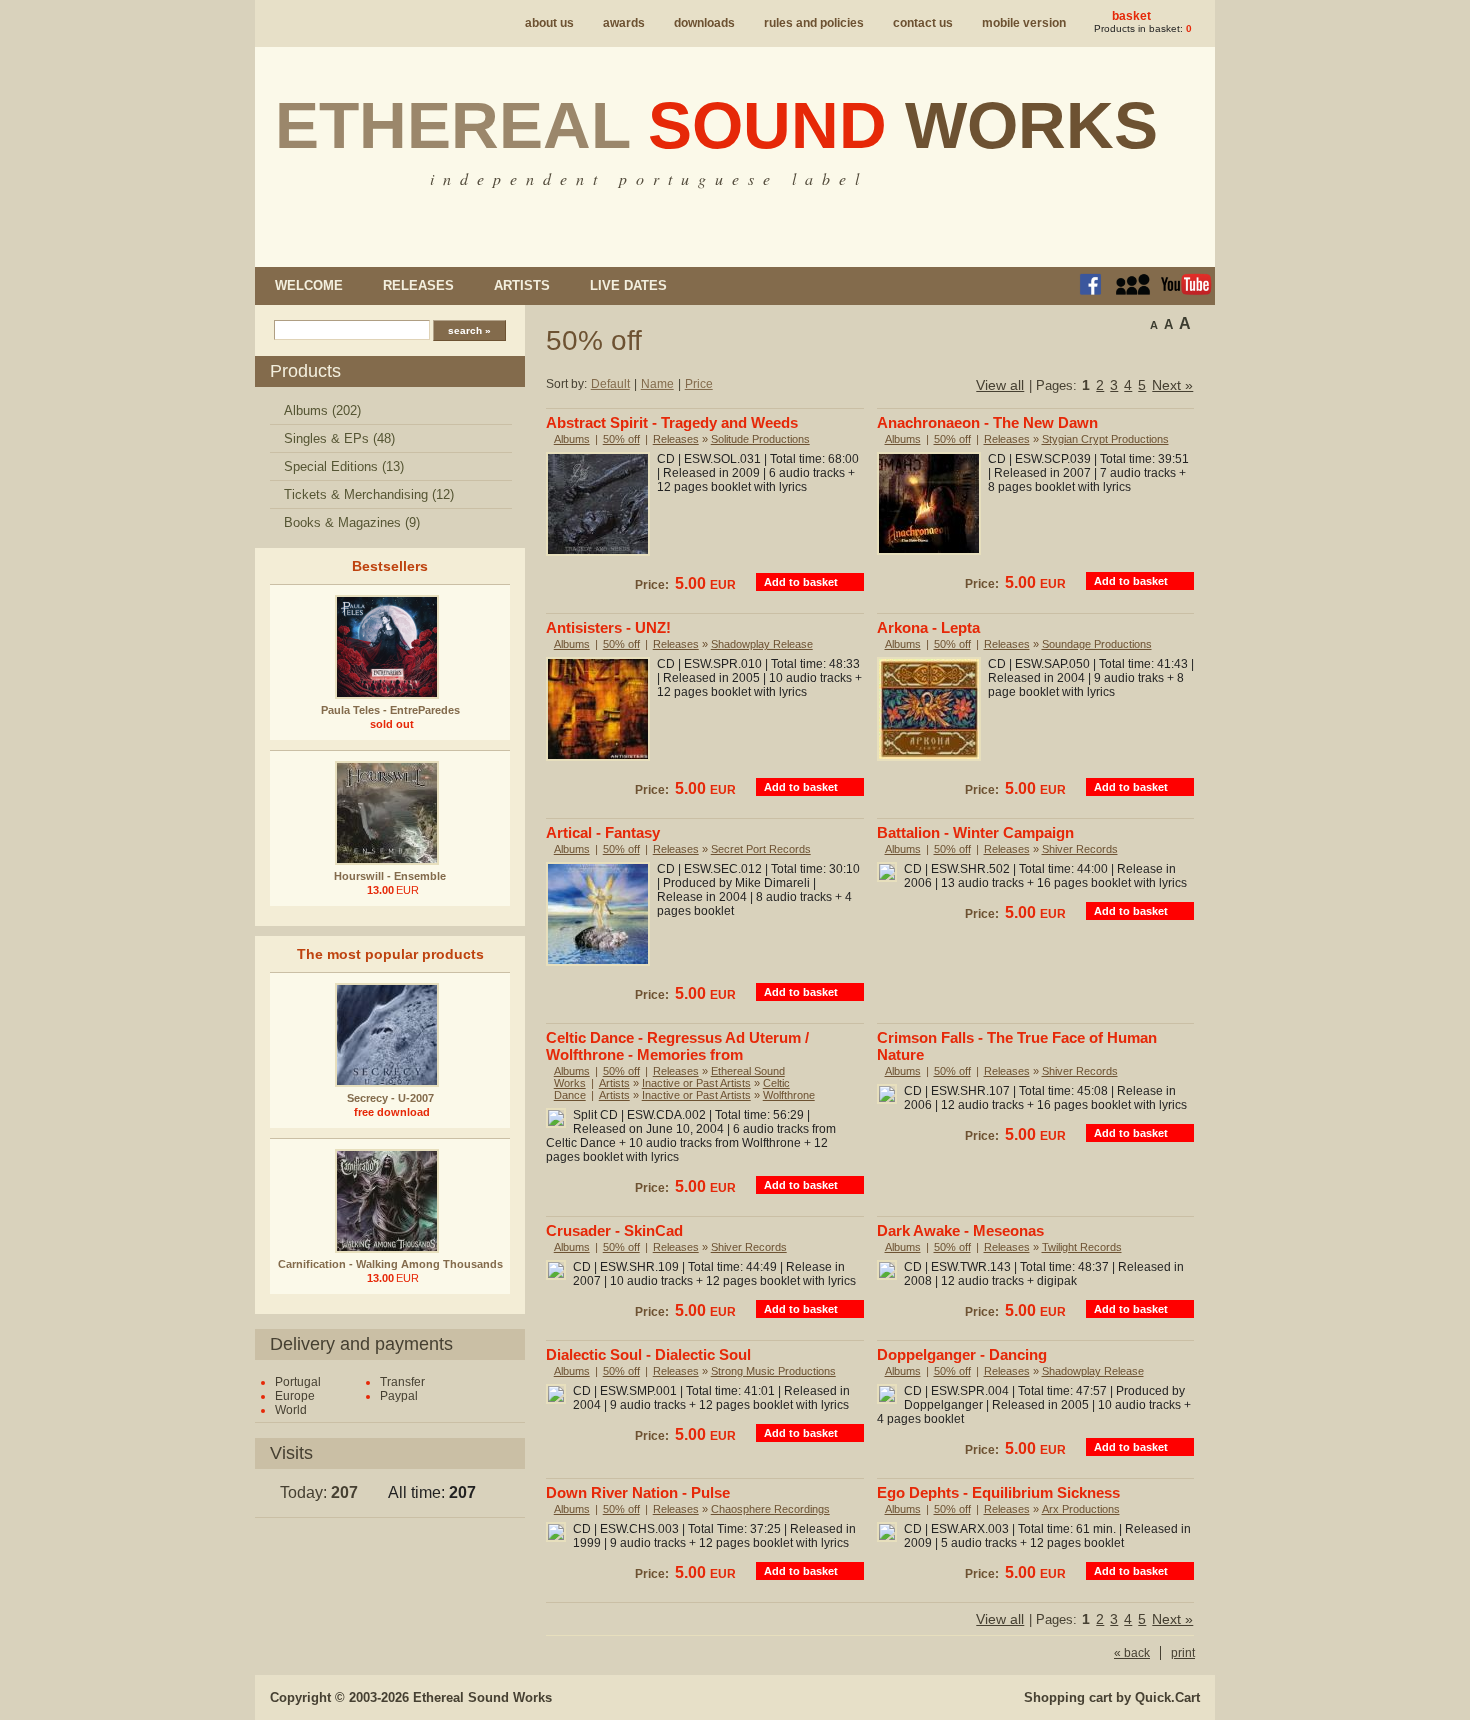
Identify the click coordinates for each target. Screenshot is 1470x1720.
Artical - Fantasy (603, 832)
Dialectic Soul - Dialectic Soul (648, 1354)
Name (657, 384)
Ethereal (716, 125)
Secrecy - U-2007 (390, 1098)
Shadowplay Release (762, 644)
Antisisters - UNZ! (608, 627)
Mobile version (1024, 23)
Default (610, 384)
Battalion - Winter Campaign (975, 832)
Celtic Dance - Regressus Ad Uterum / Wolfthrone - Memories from (677, 1046)
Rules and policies (814, 23)
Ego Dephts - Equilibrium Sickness (998, 1492)
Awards (624, 23)
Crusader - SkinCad (614, 1230)
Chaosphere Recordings (770, 1509)
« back (1132, 1653)
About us (549, 23)
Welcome (309, 285)
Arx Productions (1081, 1509)
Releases (418, 285)
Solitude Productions (760, 439)
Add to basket (801, 582)
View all (1000, 385)
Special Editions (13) (344, 466)
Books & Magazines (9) (352, 522)
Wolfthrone (789, 1095)
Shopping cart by (1112, 1697)
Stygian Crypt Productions (1105, 439)
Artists (522, 285)
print (1183, 1653)
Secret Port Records (761, 849)
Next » (1172, 385)
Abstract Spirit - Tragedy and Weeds (672, 422)
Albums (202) (322, 410)
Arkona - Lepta (928, 627)
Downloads (704, 23)
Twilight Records (1082, 1247)
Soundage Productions (1097, 644)
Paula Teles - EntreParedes (390, 710)
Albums (572, 439)
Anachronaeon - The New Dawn (987, 422)
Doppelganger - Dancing (962, 1354)
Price (699, 384)
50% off (621, 439)
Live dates (628, 285)
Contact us (923, 23)
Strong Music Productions (773, 1371)
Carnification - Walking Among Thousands (390, 1264)
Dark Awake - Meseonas (960, 1230)
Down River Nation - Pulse (638, 1492)
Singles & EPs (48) (339, 438)
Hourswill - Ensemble (390, 876)
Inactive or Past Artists (696, 1083)
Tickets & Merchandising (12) (369, 494)
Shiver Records (1080, 849)
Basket (1131, 16)
